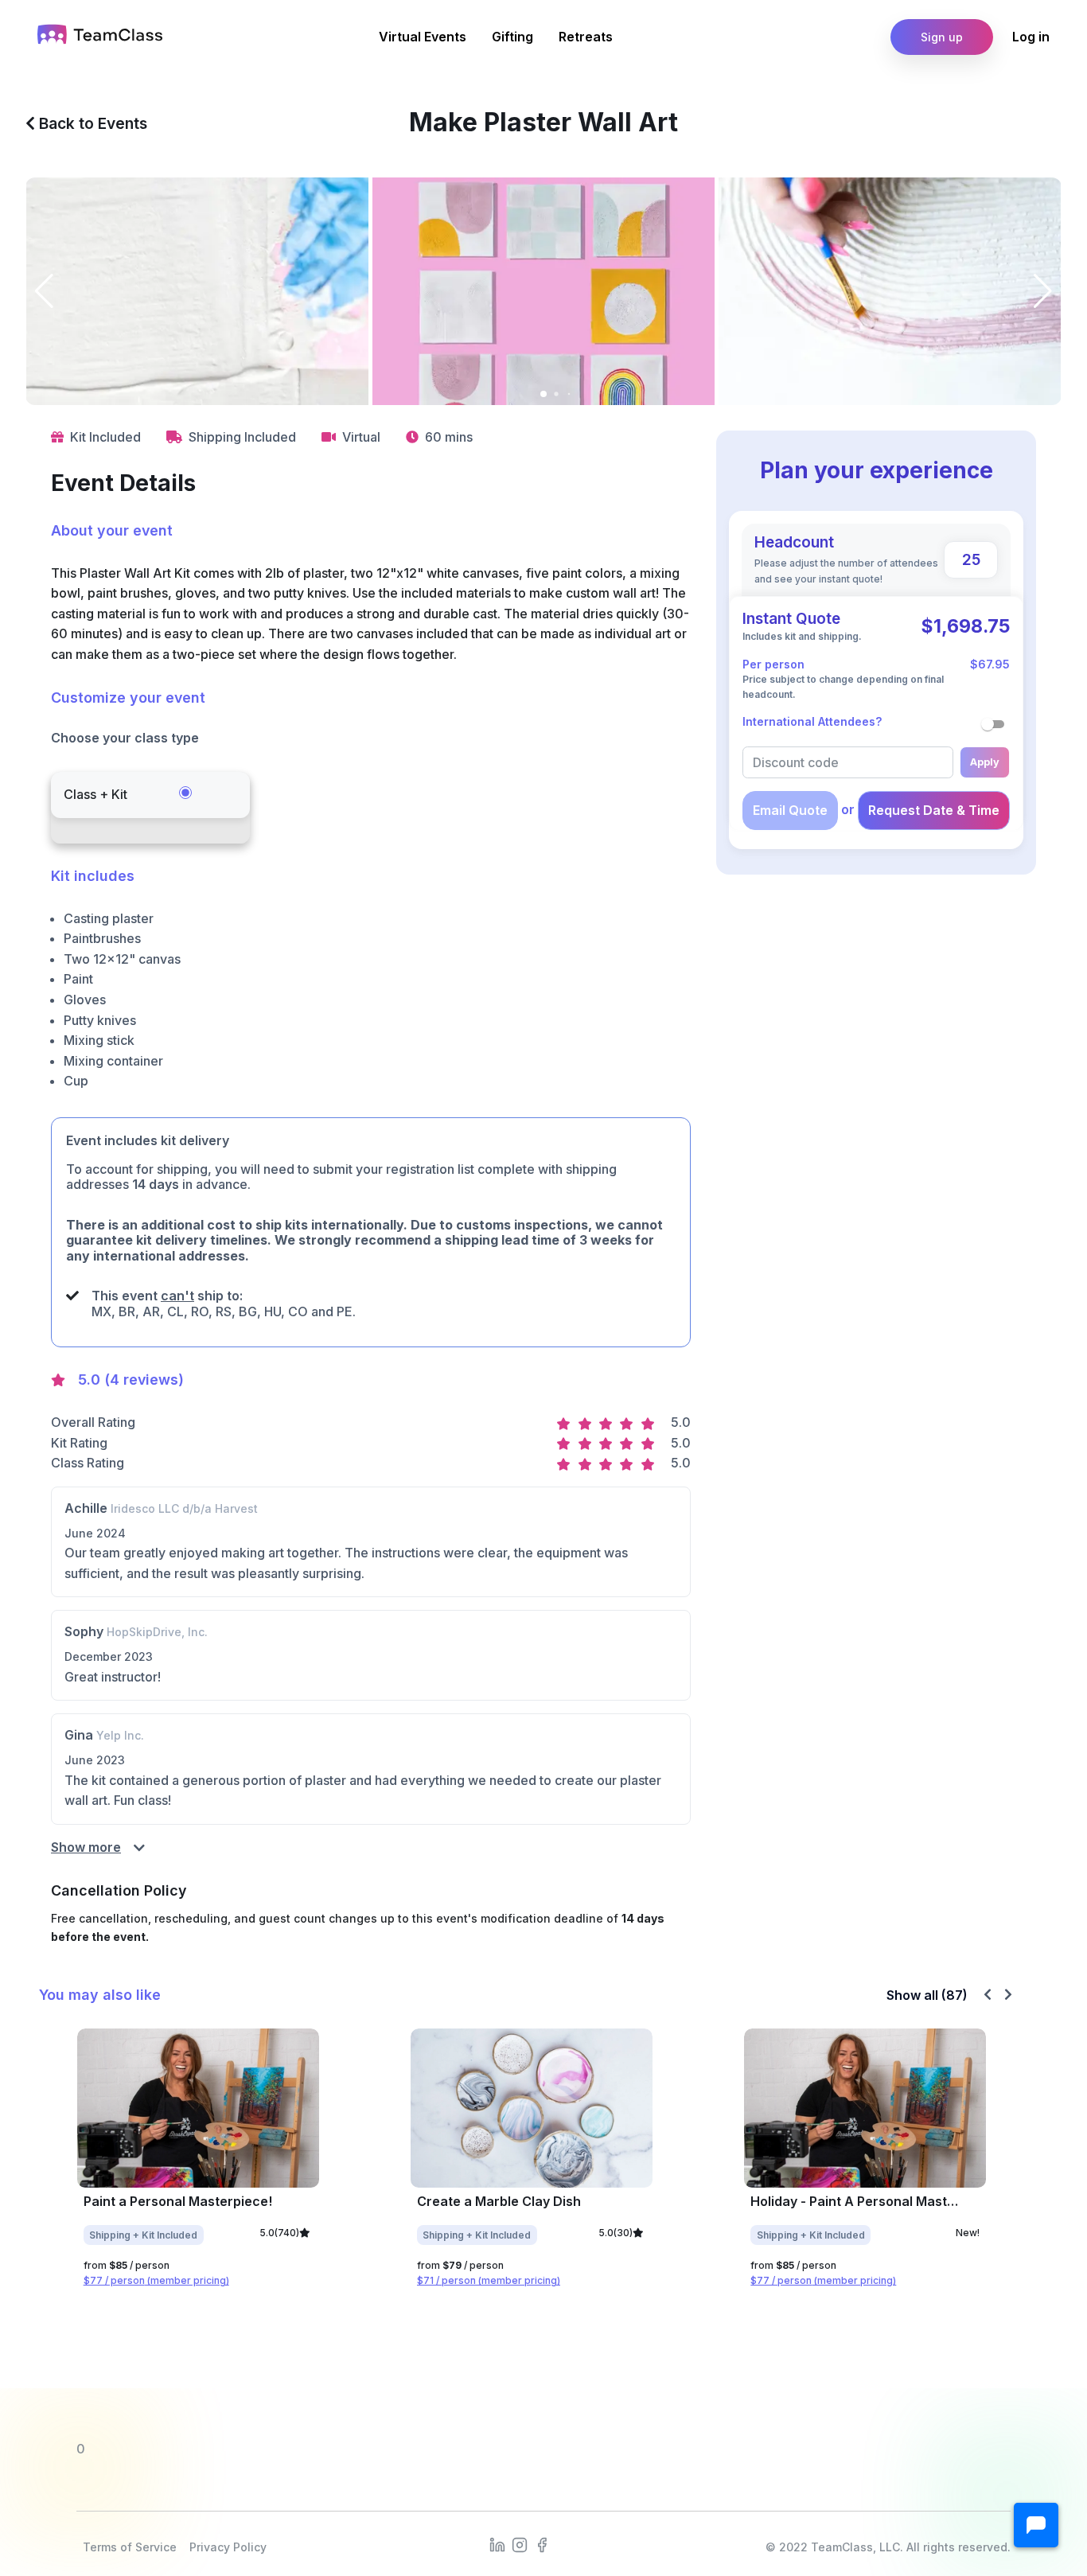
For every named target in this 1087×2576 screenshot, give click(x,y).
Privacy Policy (228, 2547)
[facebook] (542, 2544)
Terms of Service (130, 2547)
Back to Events (91, 123)
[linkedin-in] (497, 2544)
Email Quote (790, 810)
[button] (1036, 2525)
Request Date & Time (934, 810)
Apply (985, 762)
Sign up (942, 37)
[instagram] (520, 2544)
